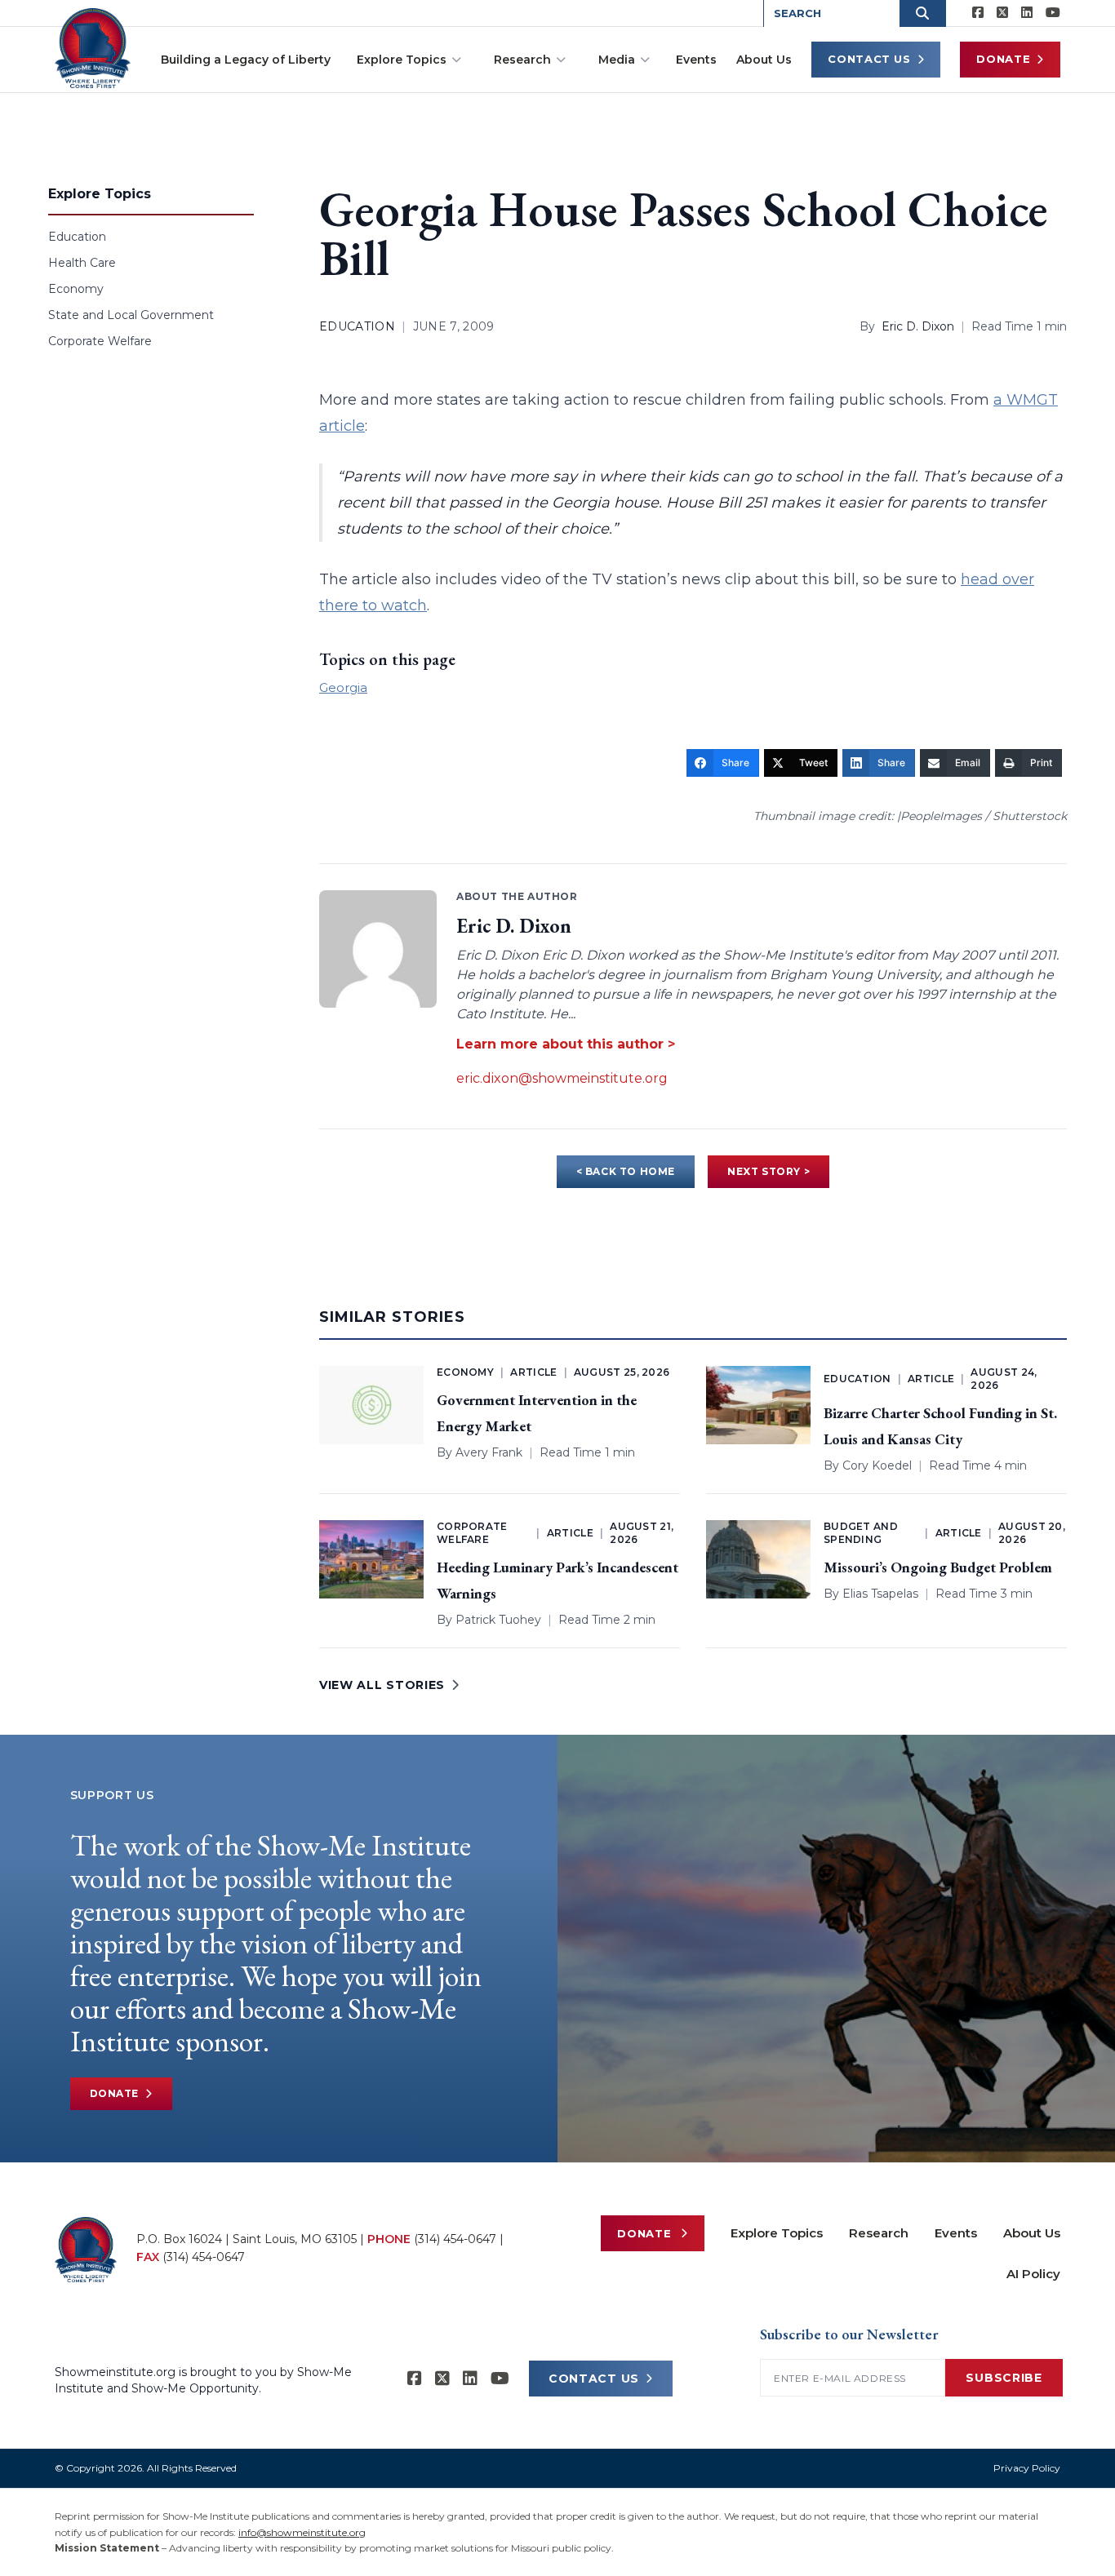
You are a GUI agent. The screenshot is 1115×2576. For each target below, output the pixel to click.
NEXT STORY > (769, 1171)
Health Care (82, 263)
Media (617, 60)
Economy (76, 289)
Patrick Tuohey (498, 1620)
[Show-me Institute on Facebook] (978, 13)
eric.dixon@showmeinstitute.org (562, 1078)
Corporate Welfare (100, 341)
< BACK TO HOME (626, 1171)
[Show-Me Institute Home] (93, 48)
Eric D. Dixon (918, 326)
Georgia (343, 687)
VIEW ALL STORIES (382, 1685)
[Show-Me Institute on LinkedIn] (1027, 13)
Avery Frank (489, 1452)
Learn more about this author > (566, 1044)
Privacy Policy (1027, 2468)
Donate (1003, 59)
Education (77, 237)
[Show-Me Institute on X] (1002, 13)
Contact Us (869, 59)
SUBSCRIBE (1004, 2378)
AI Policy (1033, 2274)
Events (696, 60)
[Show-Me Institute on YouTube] (1053, 13)
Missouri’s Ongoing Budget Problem (938, 1567)
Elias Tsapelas (880, 1594)
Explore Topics (402, 60)
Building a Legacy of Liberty (246, 60)
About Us (764, 60)
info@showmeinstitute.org (302, 2532)
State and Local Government (131, 315)
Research (522, 60)
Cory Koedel (877, 1465)
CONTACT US (594, 2379)
